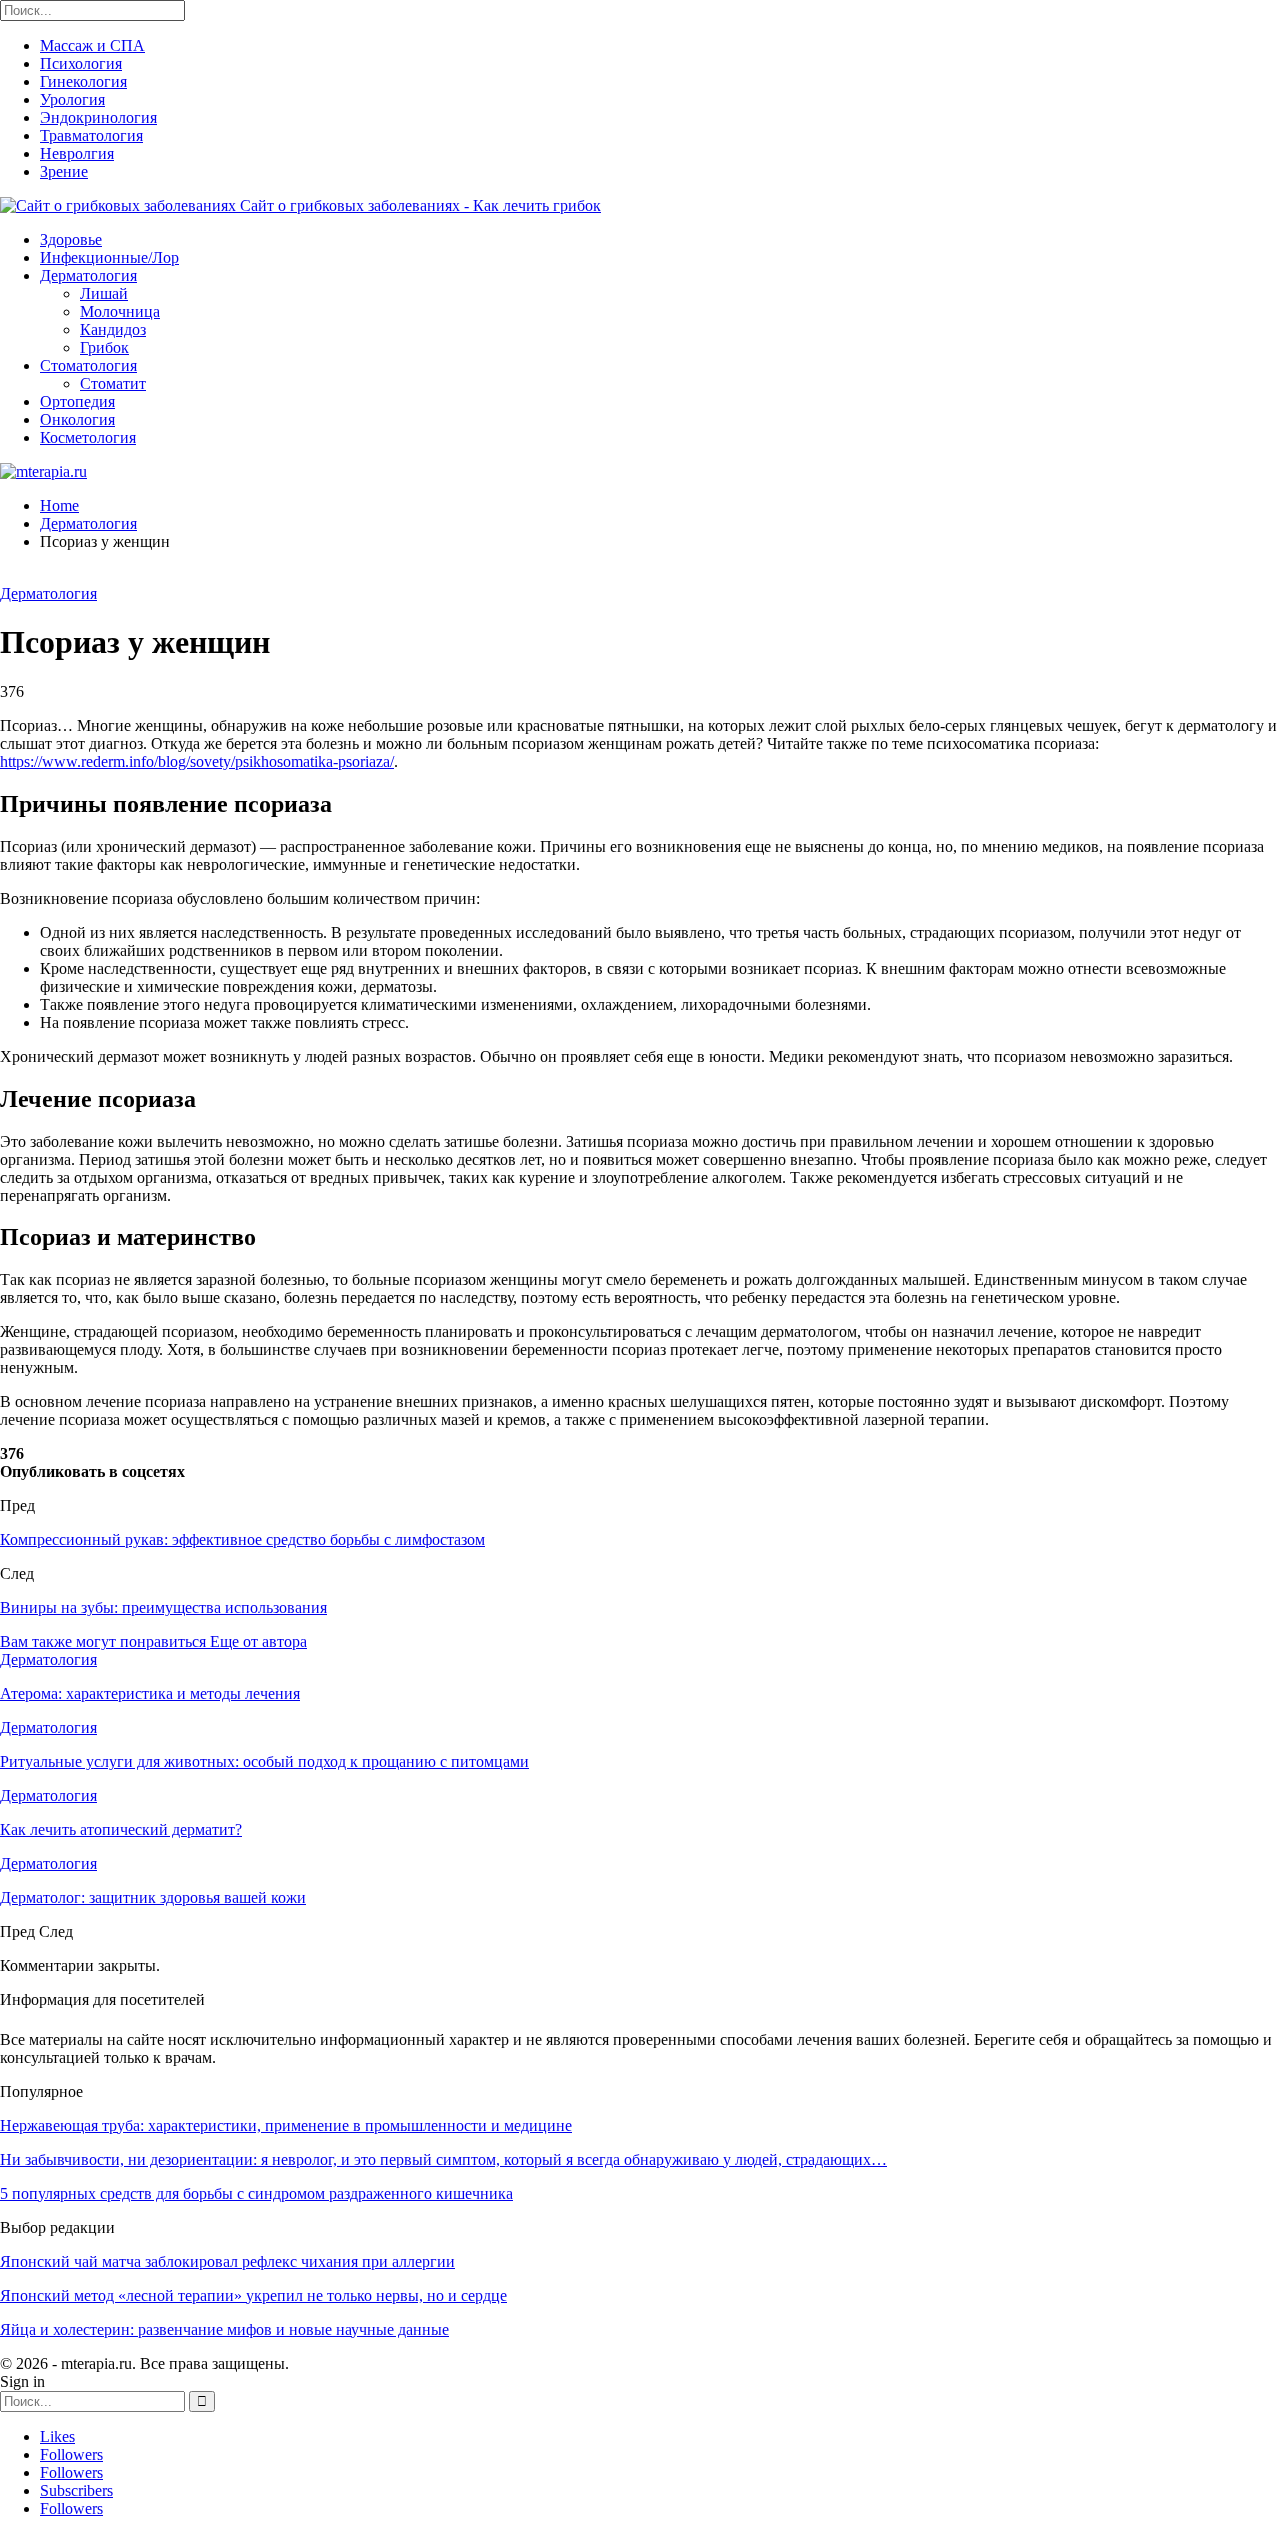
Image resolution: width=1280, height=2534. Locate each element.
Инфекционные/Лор (109, 257)
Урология (72, 99)
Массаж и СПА (92, 45)
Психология (81, 63)
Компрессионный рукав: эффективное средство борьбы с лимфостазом (242, 1539)
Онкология (77, 419)
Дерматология (88, 275)
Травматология (91, 135)
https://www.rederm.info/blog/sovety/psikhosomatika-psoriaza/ (197, 761)
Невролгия (77, 153)
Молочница (120, 311)
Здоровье (71, 239)
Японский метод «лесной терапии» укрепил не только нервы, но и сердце (253, 2295)
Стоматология (88, 365)
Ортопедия (77, 401)
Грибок (104, 347)
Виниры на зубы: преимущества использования (163, 1607)
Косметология (88, 437)
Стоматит (113, 383)
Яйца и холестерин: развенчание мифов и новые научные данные (224, 2329)
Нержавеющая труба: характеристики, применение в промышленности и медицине (286, 2125)
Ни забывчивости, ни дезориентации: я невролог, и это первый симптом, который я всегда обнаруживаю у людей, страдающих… (443, 2159)
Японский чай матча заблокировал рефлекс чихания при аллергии (227, 2261)
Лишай (104, 293)
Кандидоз (113, 329)
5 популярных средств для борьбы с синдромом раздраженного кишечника (256, 2193)
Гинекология (83, 81)
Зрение (64, 171)
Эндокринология (98, 117)
